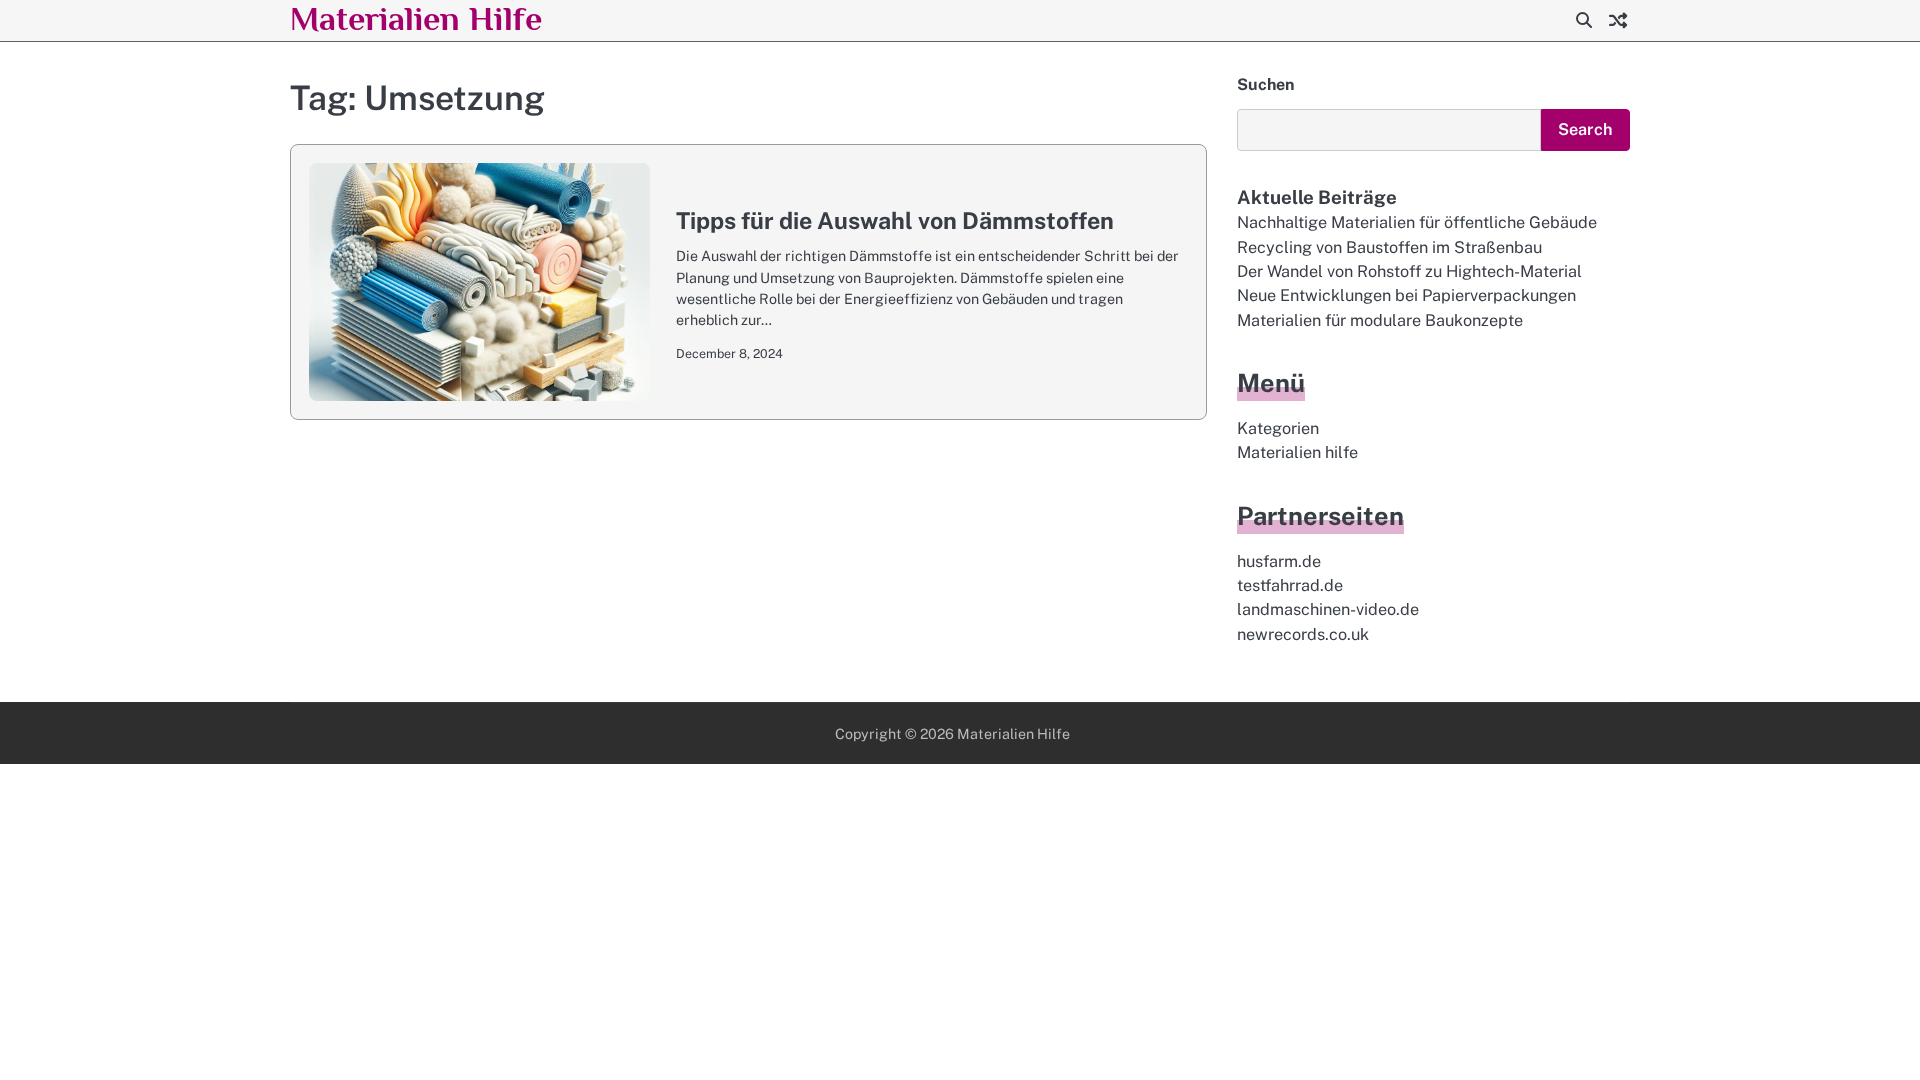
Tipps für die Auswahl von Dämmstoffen (895, 220)
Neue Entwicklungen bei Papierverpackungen (1406, 295)
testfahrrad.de (1290, 585)
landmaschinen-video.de (1328, 609)
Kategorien (1278, 428)
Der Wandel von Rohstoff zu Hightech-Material (1409, 271)
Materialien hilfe (1297, 452)
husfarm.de (1279, 561)
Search (1585, 129)
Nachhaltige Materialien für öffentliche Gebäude (1417, 222)
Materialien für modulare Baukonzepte (1380, 320)
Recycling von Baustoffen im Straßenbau (1389, 247)
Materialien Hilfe (416, 18)
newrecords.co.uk (1303, 634)
